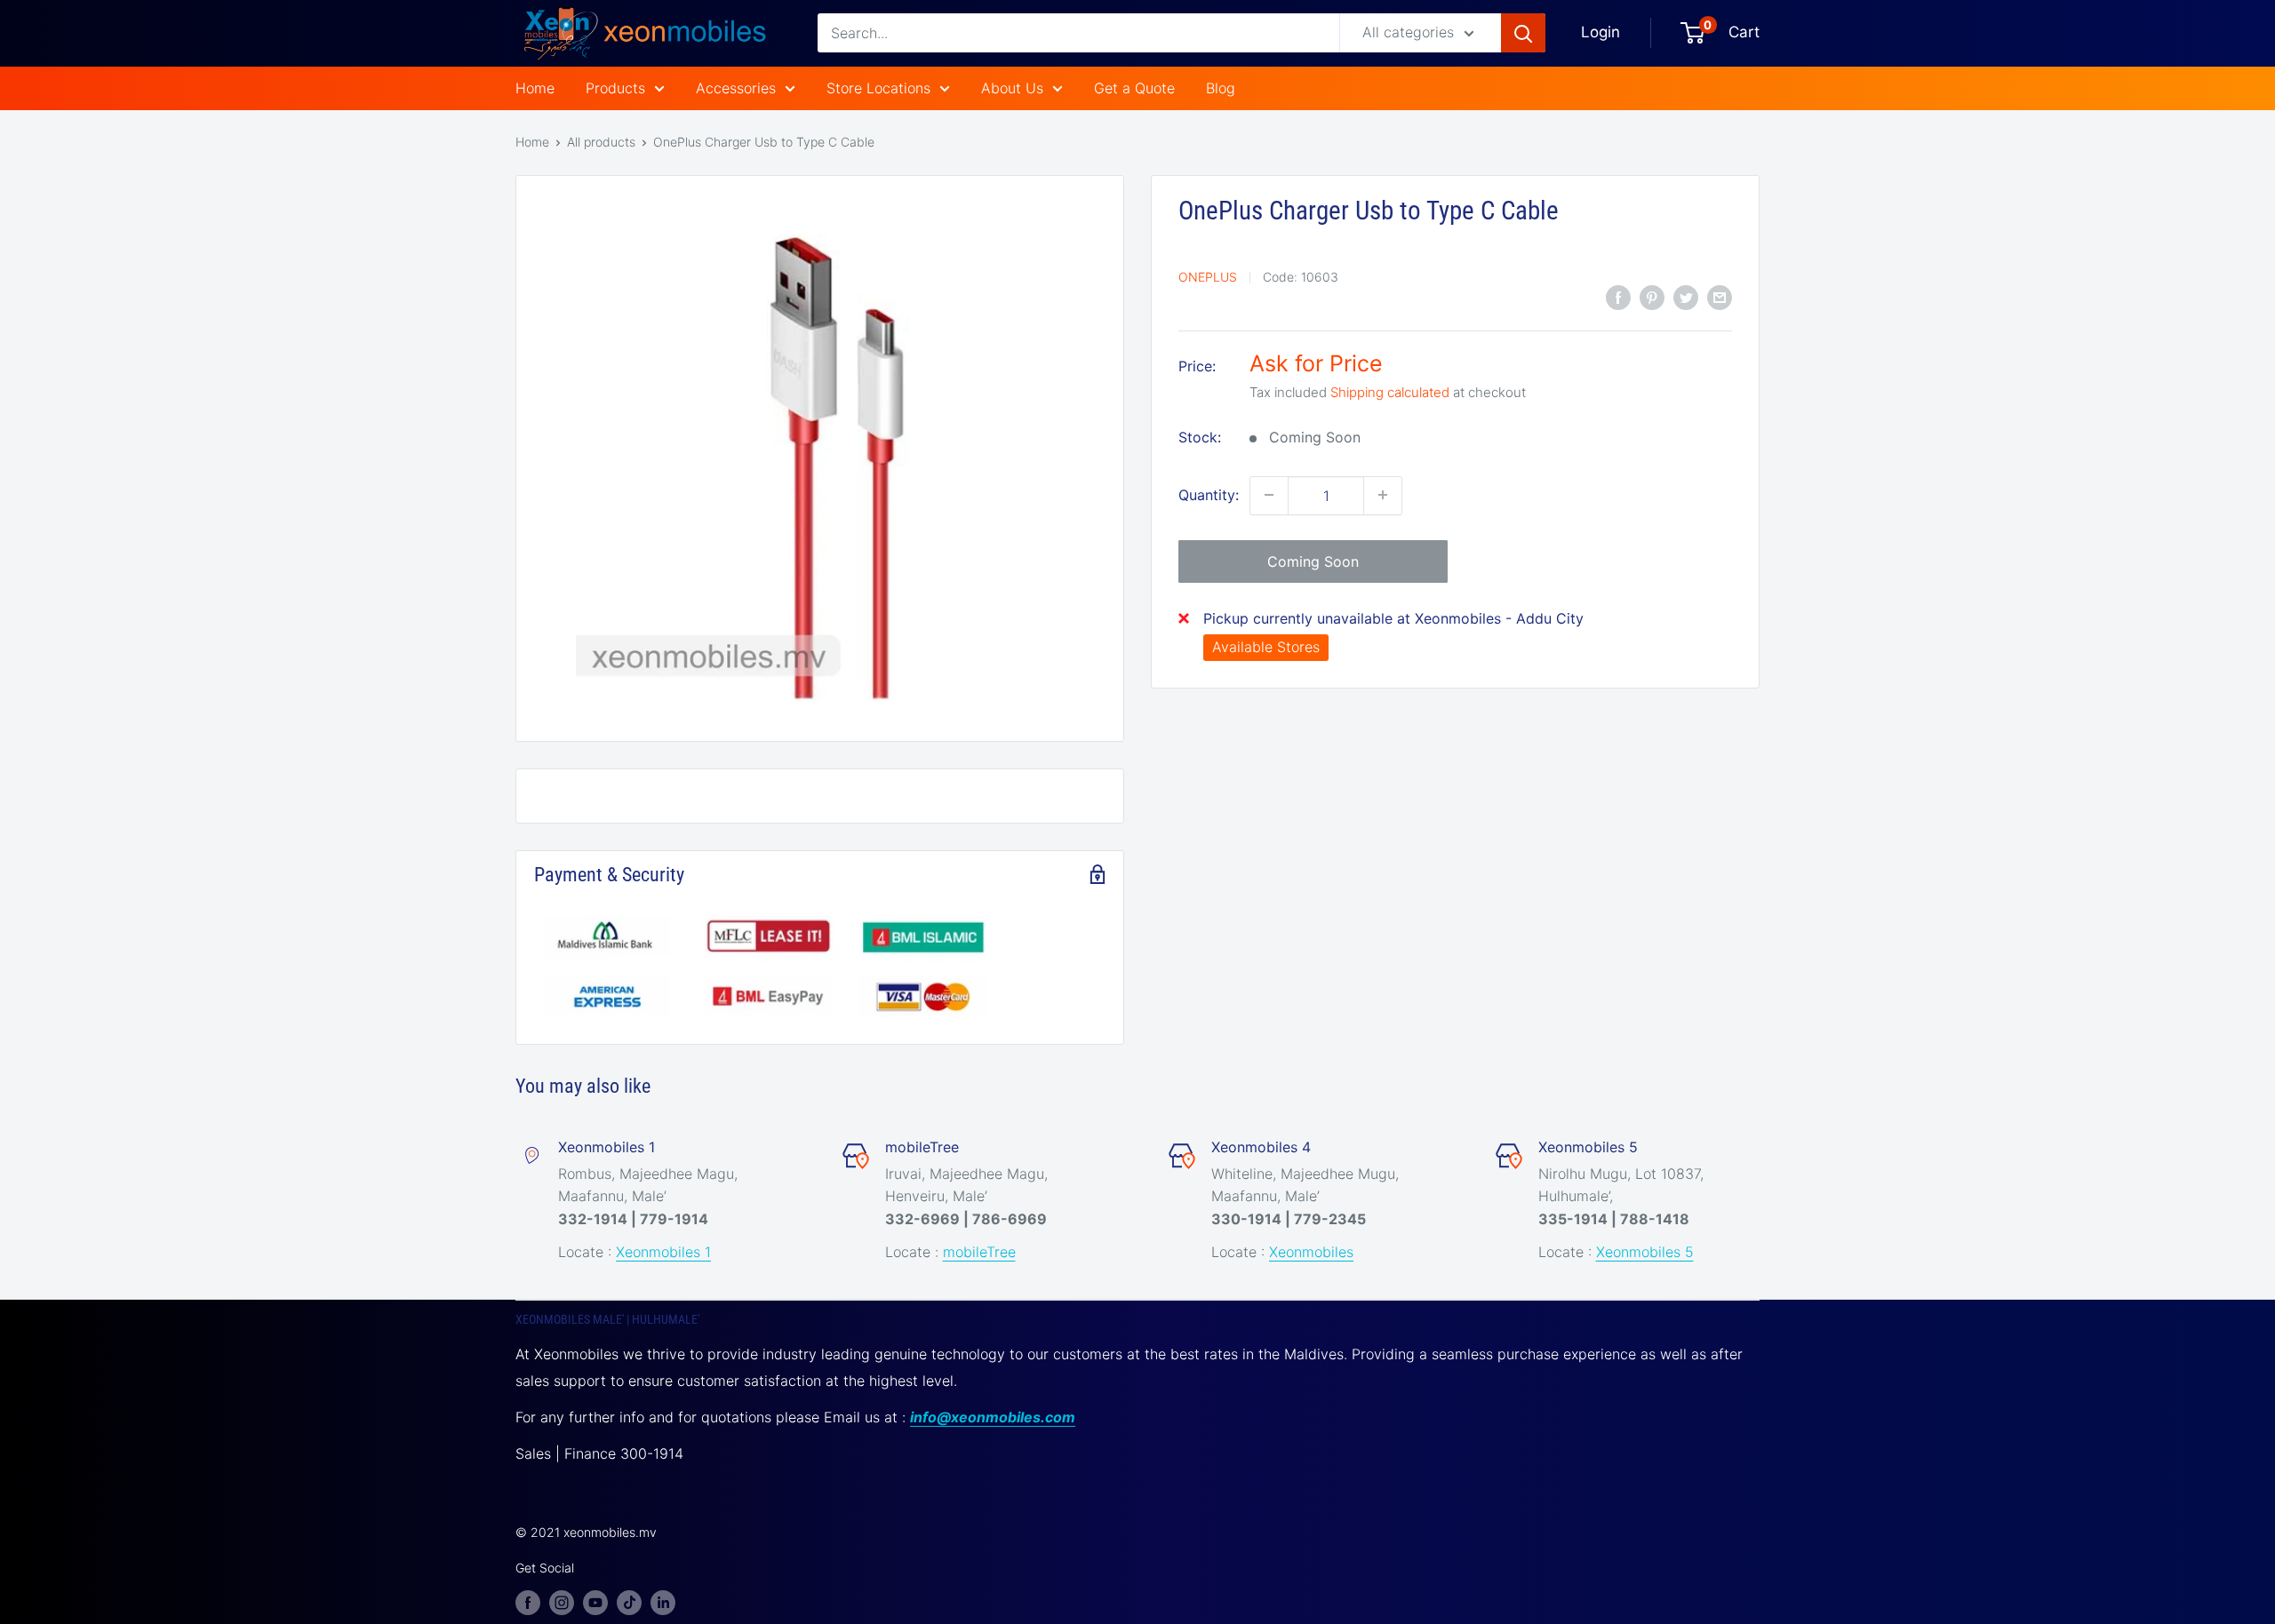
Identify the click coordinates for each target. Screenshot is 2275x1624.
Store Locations (878, 88)
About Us (1012, 88)
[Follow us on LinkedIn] (663, 1602)
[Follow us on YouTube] (595, 1602)
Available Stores (1266, 647)
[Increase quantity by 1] (1383, 495)
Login (1600, 32)
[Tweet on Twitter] (1686, 297)
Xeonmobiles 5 (1645, 1252)
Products (615, 88)
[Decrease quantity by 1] (1269, 495)
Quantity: (1209, 494)
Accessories (736, 88)
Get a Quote (1134, 88)
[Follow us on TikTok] (629, 1602)
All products (601, 142)
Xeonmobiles (1311, 1252)
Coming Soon (1313, 561)
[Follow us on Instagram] (562, 1602)
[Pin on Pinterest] (1652, 297)
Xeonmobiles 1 (663, 1252)
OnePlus (1208, 277)
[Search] (1523, 33)
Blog (1221, 88)
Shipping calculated (1390, 391)
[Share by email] (1720, 297)
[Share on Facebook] (1618, 297)
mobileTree (979, 1252)
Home (535, 88)
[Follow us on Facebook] (528, 1602)
